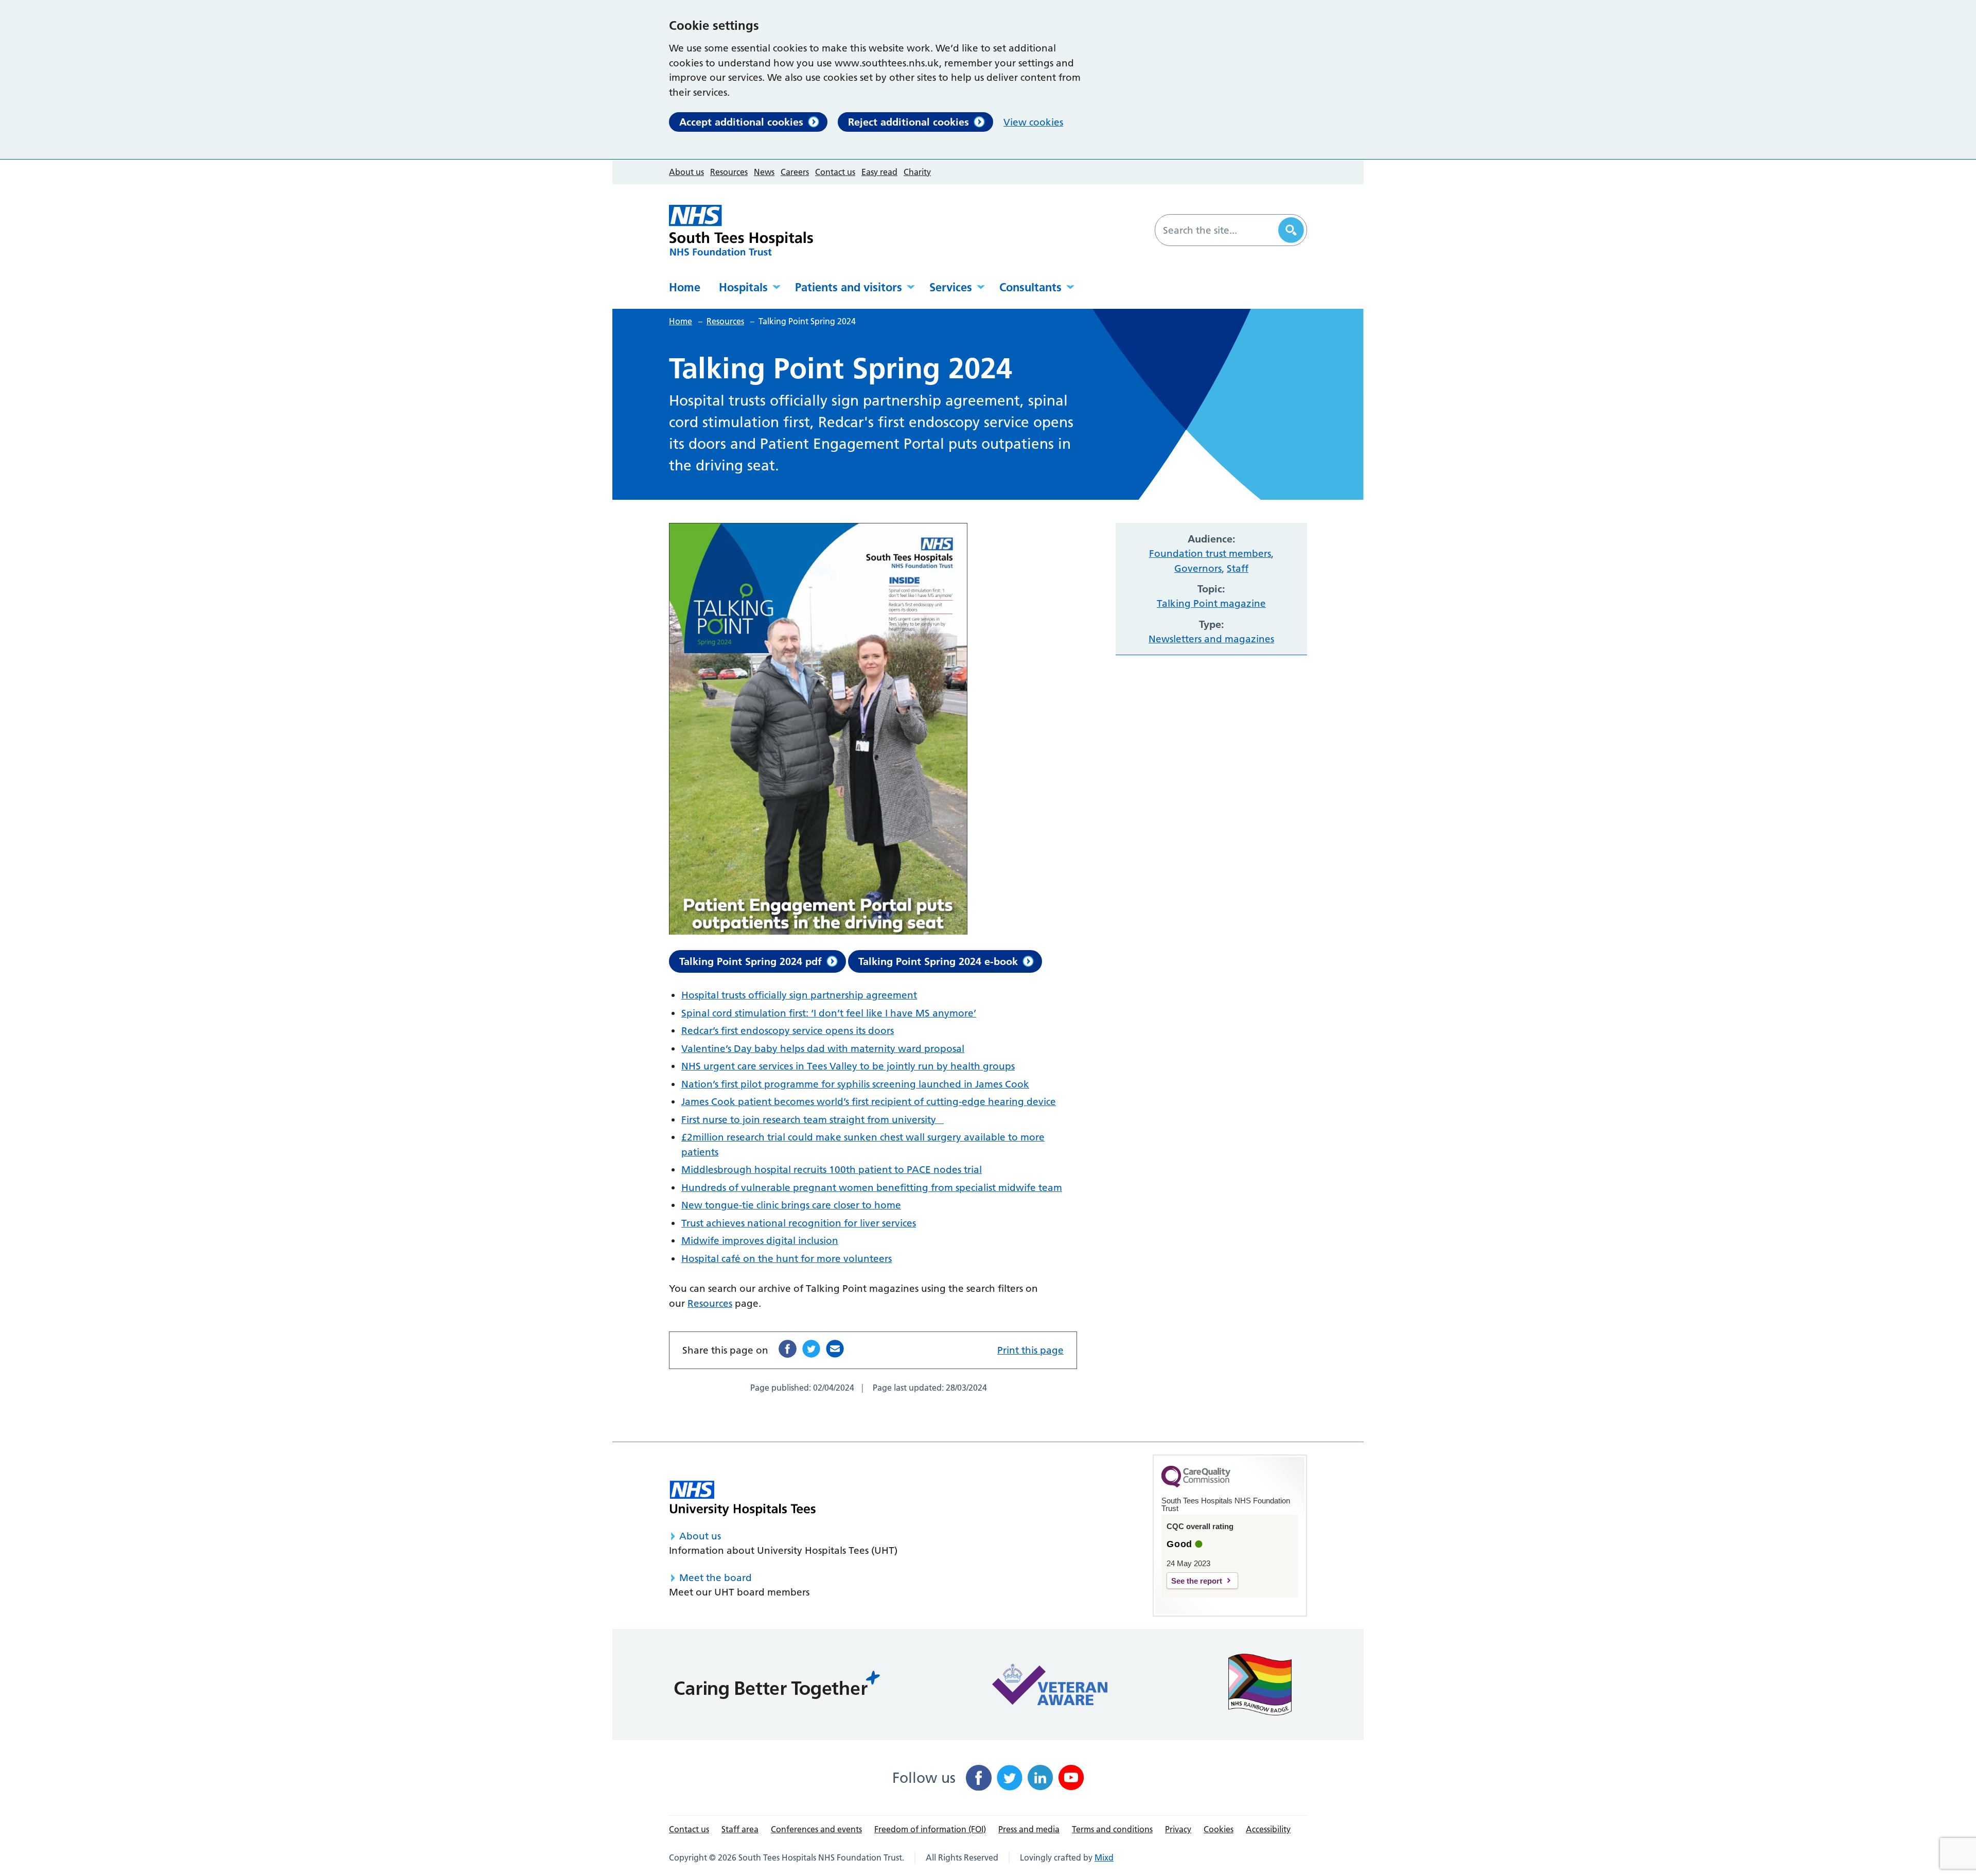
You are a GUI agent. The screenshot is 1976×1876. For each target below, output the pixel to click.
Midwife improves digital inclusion (760, 1241)
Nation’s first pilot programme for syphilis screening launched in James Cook (855, 1084)
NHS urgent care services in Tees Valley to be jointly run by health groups (848, 1066)
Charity (917, 172)
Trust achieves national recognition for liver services (799, 1223)
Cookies (1219, 1829)
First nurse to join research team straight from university (813, 1120)
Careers (795, 172)
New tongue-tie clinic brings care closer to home (791, 1205)
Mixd (1104, 1857)
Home (685, 287)
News (764, 172)
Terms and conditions (1112, 1829)
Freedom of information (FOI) (930, 1829)
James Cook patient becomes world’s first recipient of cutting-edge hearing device (869, 1102)
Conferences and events (816, 1829)
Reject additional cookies (908, 122)
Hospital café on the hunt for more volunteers (787, 1259)
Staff (1238, 568)
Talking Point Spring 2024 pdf (751, 961)
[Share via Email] (835, 1349)
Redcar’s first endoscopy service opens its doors (788, 1031)
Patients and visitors (849, 287)
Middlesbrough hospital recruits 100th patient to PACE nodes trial (832, 1170)
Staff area (740, 1829)
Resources (729, 172)
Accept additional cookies (741, 122)
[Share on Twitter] (811, 1349)
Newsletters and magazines (1211, 639)
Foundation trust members (1210, 554)
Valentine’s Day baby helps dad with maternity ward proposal (823, 1049)
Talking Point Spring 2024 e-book (938, 961)
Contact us (835, 172)
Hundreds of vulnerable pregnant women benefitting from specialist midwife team (872, 1188)
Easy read (879, 172)
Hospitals (743, 287)
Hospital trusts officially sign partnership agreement (799, 995)
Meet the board (716, 1578)
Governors (1198, 568)
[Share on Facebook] (788, 1349)
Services (951, 287)
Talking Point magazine (1211, 603)
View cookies (1033, 122)
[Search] (1291, 230)
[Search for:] (1218, 230)
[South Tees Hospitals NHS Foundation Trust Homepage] (741, 230)
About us (686, 172)
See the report (1197, 1581)
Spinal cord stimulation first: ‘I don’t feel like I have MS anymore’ (829, 1013)
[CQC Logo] (1196, 1485)
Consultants (1030, 287)
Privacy (1178, 1829)
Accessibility (1268, 1829)
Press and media (1029, 1829)
